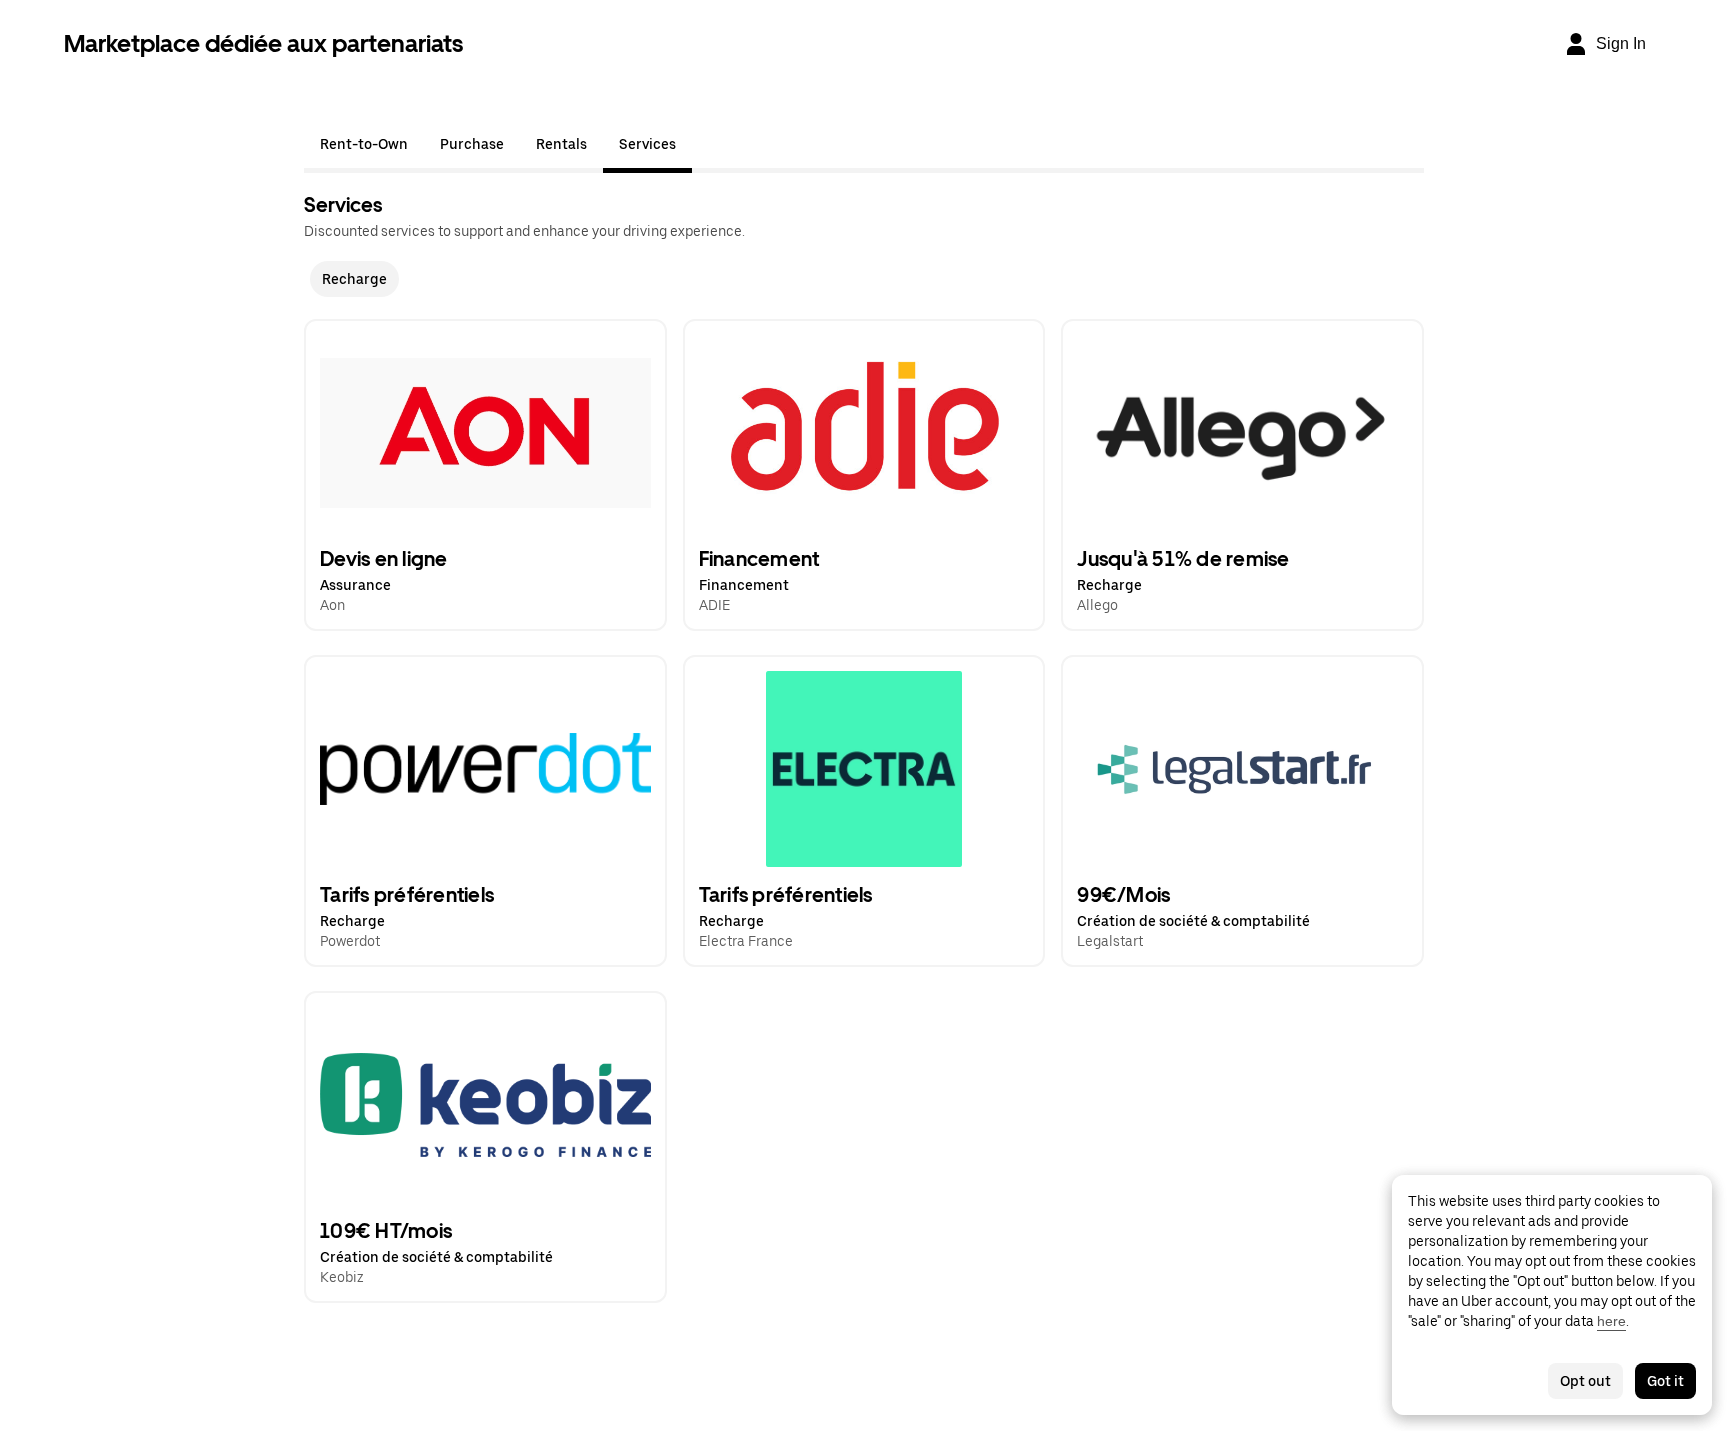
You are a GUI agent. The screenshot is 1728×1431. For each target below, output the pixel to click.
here (1611, 1321)
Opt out (1585, 1381)
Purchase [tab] (472, 144)
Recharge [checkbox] (354, 279)
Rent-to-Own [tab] (364, 144)
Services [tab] (647, 144)
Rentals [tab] (561, 144)
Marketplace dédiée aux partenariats (263, 43)
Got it (1665, 1381)
